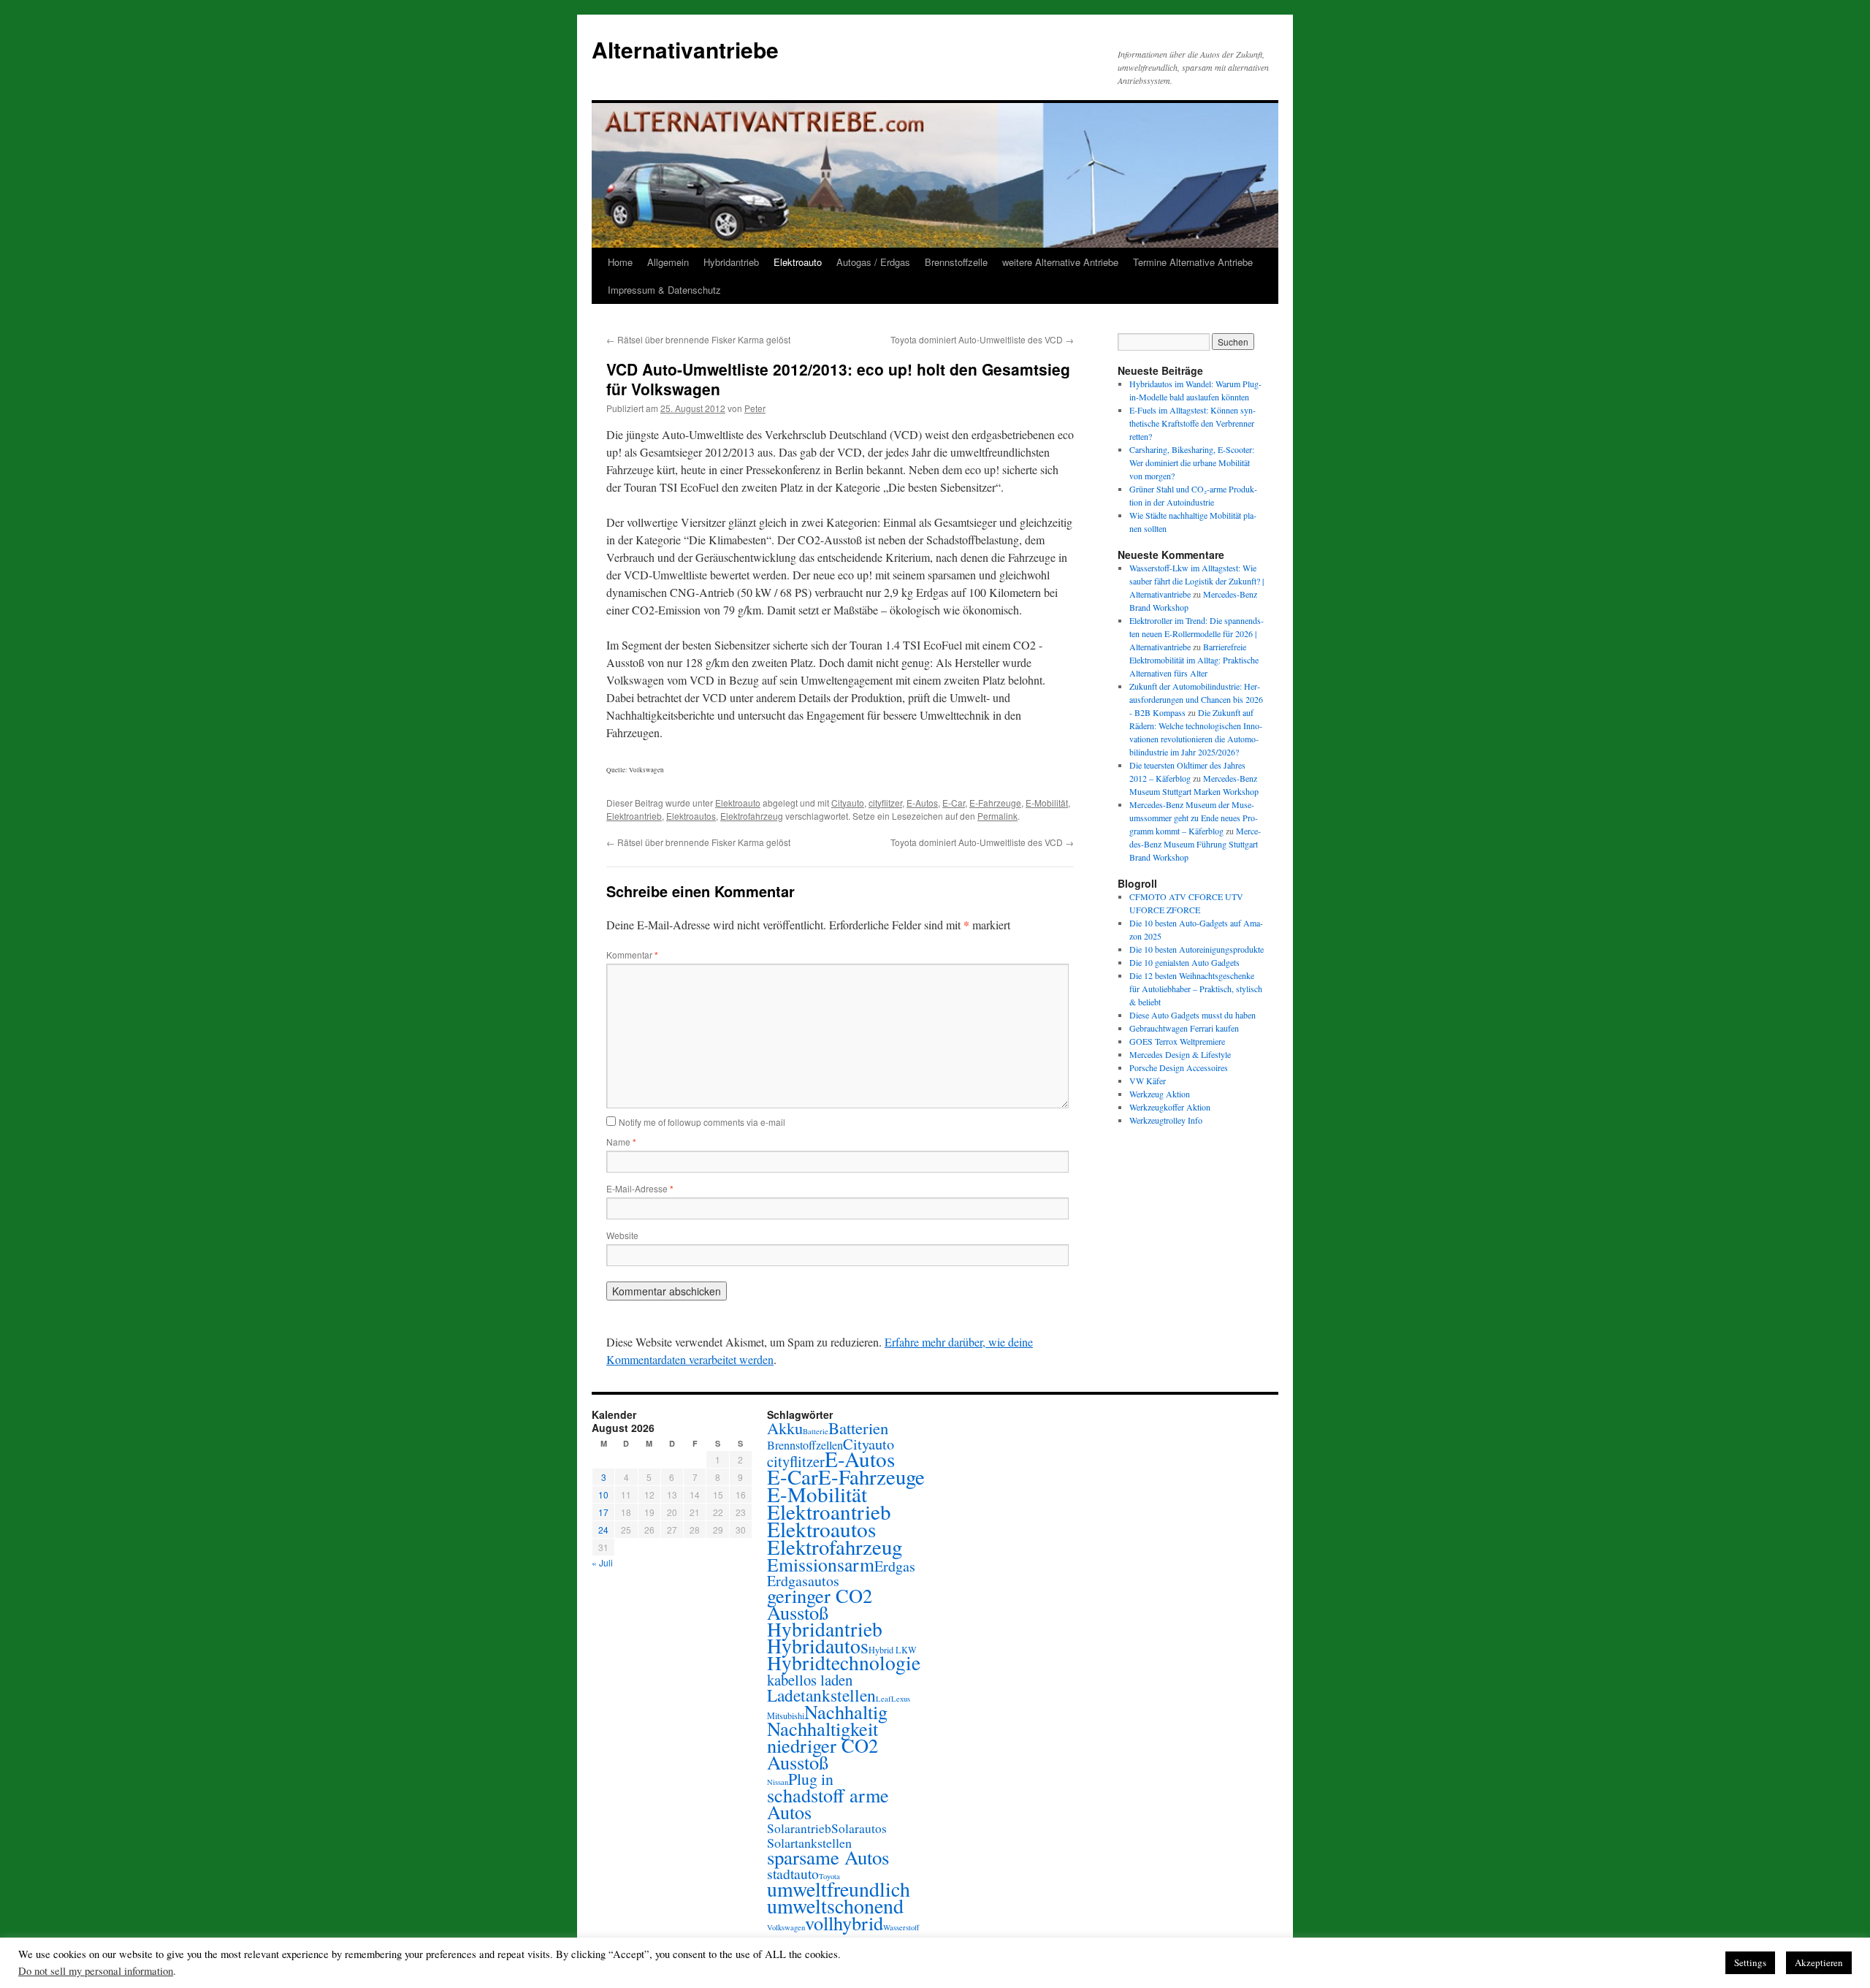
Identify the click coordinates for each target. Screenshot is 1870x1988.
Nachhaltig (846, 1711)
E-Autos (922, 803)
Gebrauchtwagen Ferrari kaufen (1184, 1028)
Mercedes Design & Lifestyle (1180, 1054)
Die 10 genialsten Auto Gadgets (1184, 962)
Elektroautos (691, 816)
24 (603, 1530)
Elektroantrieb (634, 816)
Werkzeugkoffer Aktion (1170, 1107)
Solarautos (859, 1828)
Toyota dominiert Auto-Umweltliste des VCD (982, 339)
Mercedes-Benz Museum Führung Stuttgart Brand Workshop (1195, 844)
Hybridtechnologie (844, 1663)
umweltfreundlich (839, 1889)
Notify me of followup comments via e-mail (702, 1122)
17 (603, 1512)
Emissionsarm (821, 1564)
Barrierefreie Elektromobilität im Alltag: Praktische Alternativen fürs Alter (1194, 660)
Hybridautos (818, 1646)
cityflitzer (885, 803)
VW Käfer (1148, 1081)
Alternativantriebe (685, 49)
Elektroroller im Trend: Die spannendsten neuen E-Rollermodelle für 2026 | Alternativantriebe (1197, 633)
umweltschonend (835, 1906)
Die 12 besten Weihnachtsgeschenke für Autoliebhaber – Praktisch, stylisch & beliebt (1196, 989)
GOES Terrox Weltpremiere (1177, 1041)
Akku (785, 1428)
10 (603, 1494)
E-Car (954, 803)
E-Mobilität (1047, 803)
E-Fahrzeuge (995, 803)
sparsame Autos (828, 1857)
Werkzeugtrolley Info (1166, 1120)
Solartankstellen (809, 1843)
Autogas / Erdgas (873, 262)
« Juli (602, 1562)
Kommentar (632, 955)
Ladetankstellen (821, 1695)
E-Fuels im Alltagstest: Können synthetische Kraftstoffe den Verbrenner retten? (1192, 423)
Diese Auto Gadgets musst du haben (1192, 1015)
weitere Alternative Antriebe (1060, 262)
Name (621, 1142)
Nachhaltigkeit (823, 1728)
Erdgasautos (803, 1581)
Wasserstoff (901, 1927)
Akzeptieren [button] (1819, 1962)
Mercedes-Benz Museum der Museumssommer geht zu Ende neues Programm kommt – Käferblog (1194, 818)
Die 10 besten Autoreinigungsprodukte (1197, 949)
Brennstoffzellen (805, 1445)
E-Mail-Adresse (640, 1188)
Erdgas (895, 1566)
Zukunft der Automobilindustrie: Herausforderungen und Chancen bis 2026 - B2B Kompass (1196, 699)
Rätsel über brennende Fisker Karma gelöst (698, 339)
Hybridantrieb (731, 262)
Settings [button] (1750, 1962)
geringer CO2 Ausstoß (820, 1604)
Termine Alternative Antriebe (1193, 262)
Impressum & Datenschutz (664, 290)
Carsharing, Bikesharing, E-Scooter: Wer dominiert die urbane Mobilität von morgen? (1192, 462)
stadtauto (793, 1874)
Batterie (816, 1431)
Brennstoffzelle (956, 262)
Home (620, 262)
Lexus (901, 1699)
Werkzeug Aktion (1160, 1094)
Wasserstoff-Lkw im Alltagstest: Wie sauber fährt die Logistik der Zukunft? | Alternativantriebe (1197, 581)
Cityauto (848, 803)
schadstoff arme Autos (828, 1803)
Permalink (997, 816)
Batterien (858, 1428)
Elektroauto (798, 262)
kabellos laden (810, 1680)
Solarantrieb (799, 1828)
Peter (755, 408)
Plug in (811, 1779)
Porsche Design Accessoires (1179, 1067)
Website (622, 1235)
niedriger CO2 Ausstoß (823, 1753)
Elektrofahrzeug (752, 816)
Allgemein (668, 262)
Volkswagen (786, 1927)
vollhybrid (844, 1923)
